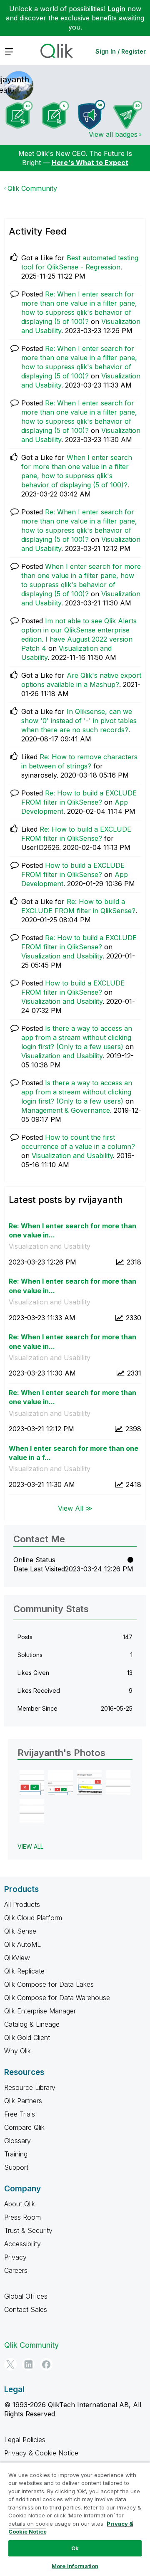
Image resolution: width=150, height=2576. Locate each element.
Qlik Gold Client (27, 2038)
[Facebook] (46, 2364)
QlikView (17, 1958)
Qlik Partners (23, 2101)
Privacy (15, 2257)
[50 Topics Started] (92, 115)
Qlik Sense (20, 1931)
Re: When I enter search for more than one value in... (72, 1231)
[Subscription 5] (55, 115)
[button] (32, 1782)
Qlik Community (32, 188)
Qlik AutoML (22, 1944)
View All (30, 1846)
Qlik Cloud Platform (33, 1918)
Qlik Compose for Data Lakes (49, 1984)
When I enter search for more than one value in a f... (74, 1453)
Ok (75, 2548)
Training (16, 2154)
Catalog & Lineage (32, 2024)
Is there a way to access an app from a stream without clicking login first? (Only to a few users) (77, 1037)
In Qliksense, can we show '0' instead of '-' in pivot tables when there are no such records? (79, 721)
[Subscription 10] (19, 115)
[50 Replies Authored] (128, 115)
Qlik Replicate (24, 1971)
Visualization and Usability (62, 956)
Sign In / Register (121, 51)
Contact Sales (26, 2309)
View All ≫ (75, 1508)
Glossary (17, 2141)
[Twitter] (10, 2364)
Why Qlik (17, 2051)
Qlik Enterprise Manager (40, 2011)
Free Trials (20, 2114)
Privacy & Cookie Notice (41, 2453)
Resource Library (30, 2087)
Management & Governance (66, 1110)
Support (16, 2167)
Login (116, 9)
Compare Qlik (24, 2127)
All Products (22, 1904)
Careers (16, 2270)
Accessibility (22, 2244)
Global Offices (26, 2296)
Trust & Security (28, 2230)
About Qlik (20, 2204)
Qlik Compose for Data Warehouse (57, 1998)
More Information (75, 2566)
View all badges (113, 134)
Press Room (22, 2217)
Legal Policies (25, 2440)
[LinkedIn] (28, 2364)
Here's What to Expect (90, 163)
